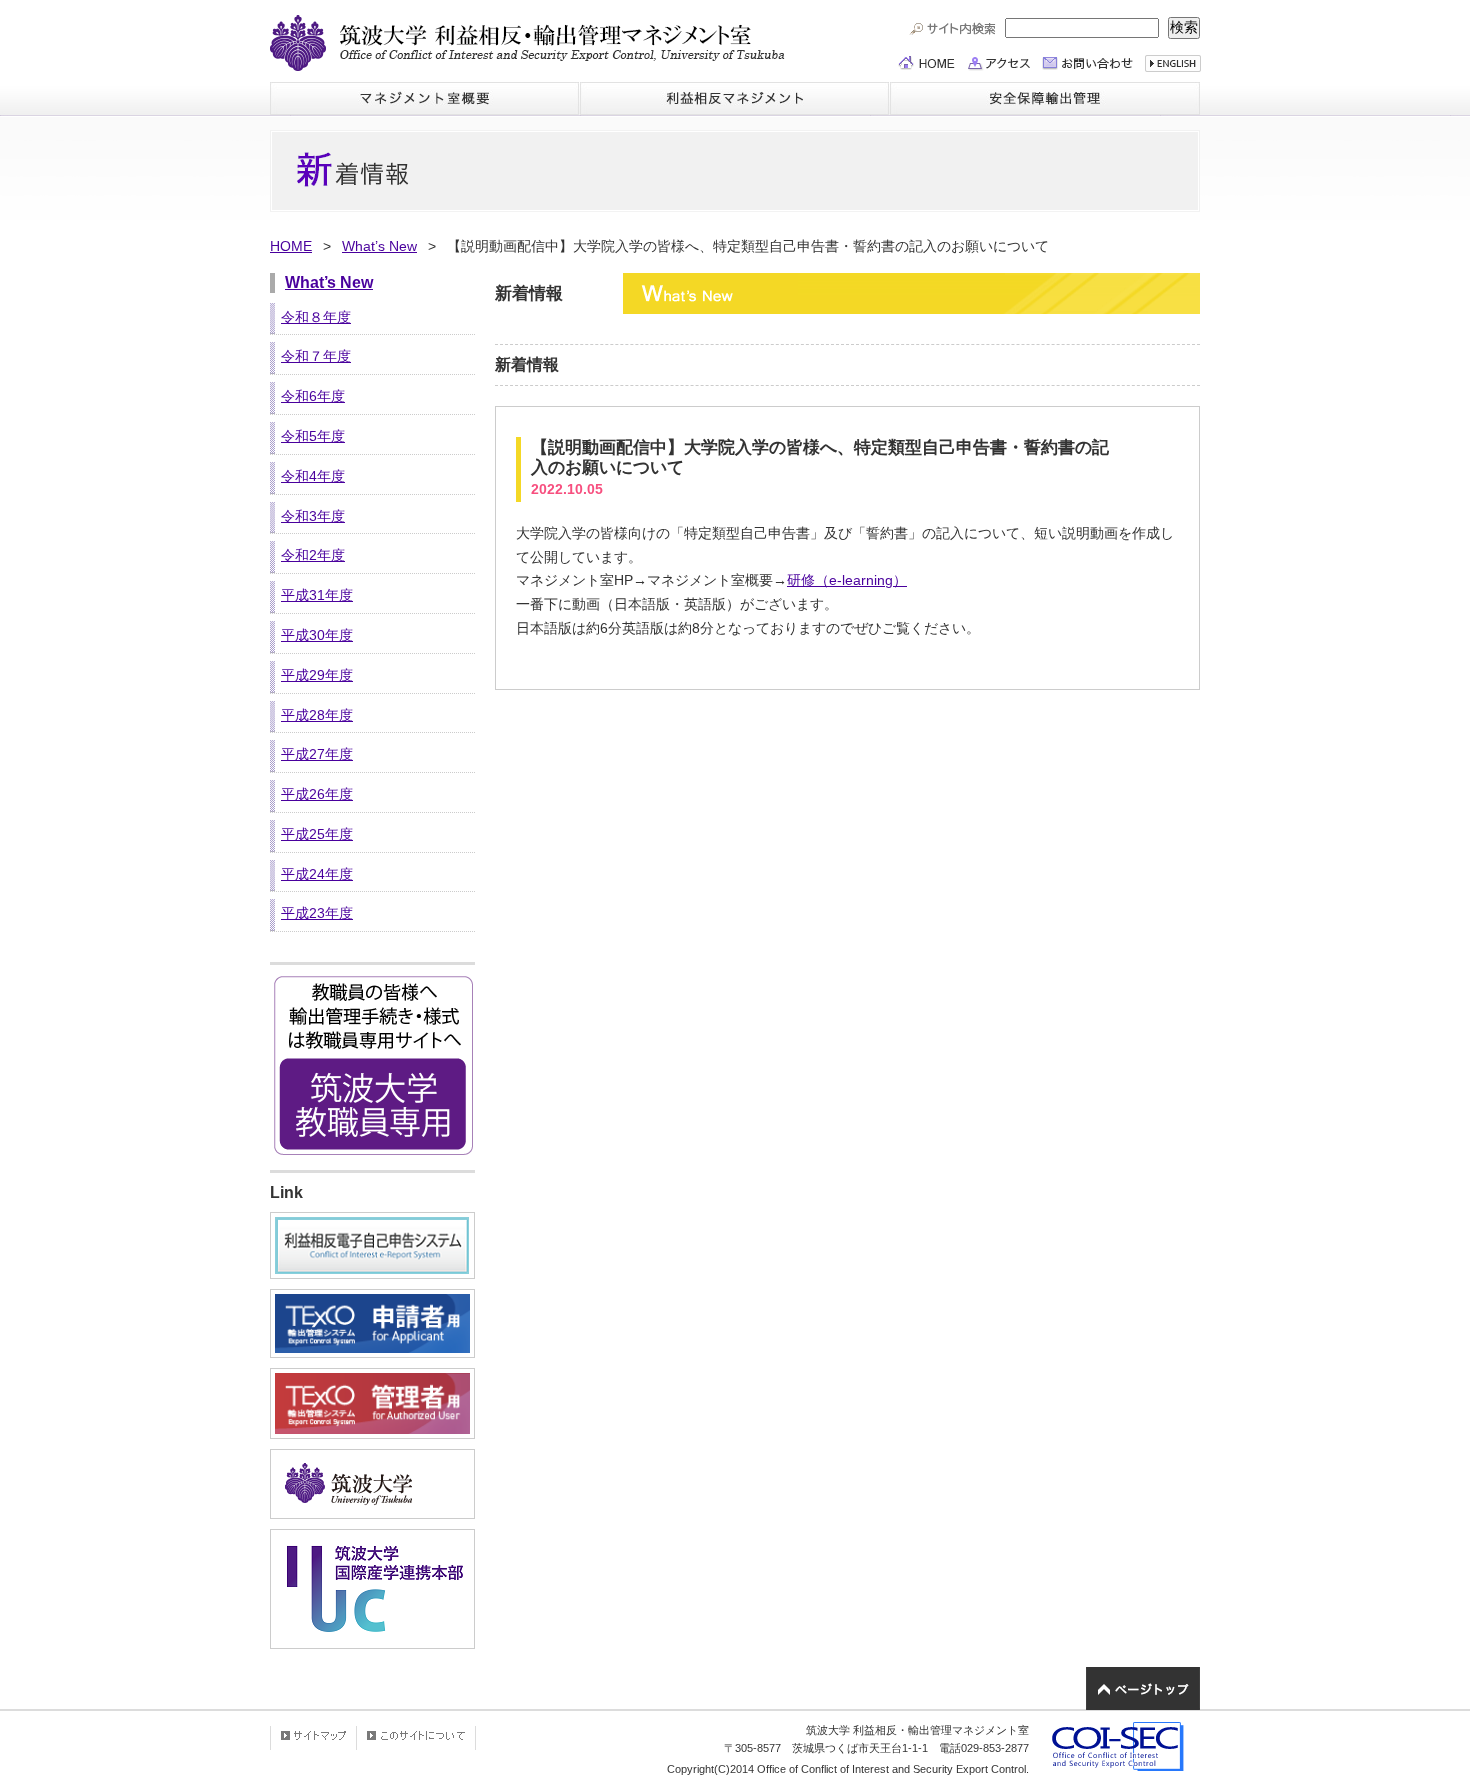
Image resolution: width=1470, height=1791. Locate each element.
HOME (291, 246)
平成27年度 (317, 754)
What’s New (379, 246)
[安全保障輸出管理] (1044, 98)
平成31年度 (317, 595)
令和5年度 (313, 436)
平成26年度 (317, 794)
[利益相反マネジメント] (734, 98)
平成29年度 (317, 675)
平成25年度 (317, 834)
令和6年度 (313, 396)
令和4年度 (313, 476)
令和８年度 (316, 317)
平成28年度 (317, 715)
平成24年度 (317, 874)
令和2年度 (313, 555)
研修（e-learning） (847, 580)
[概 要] (424, 98)
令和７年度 (316, 356)
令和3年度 (313, 516)
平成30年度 (317, 635)
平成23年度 (317, 913)
